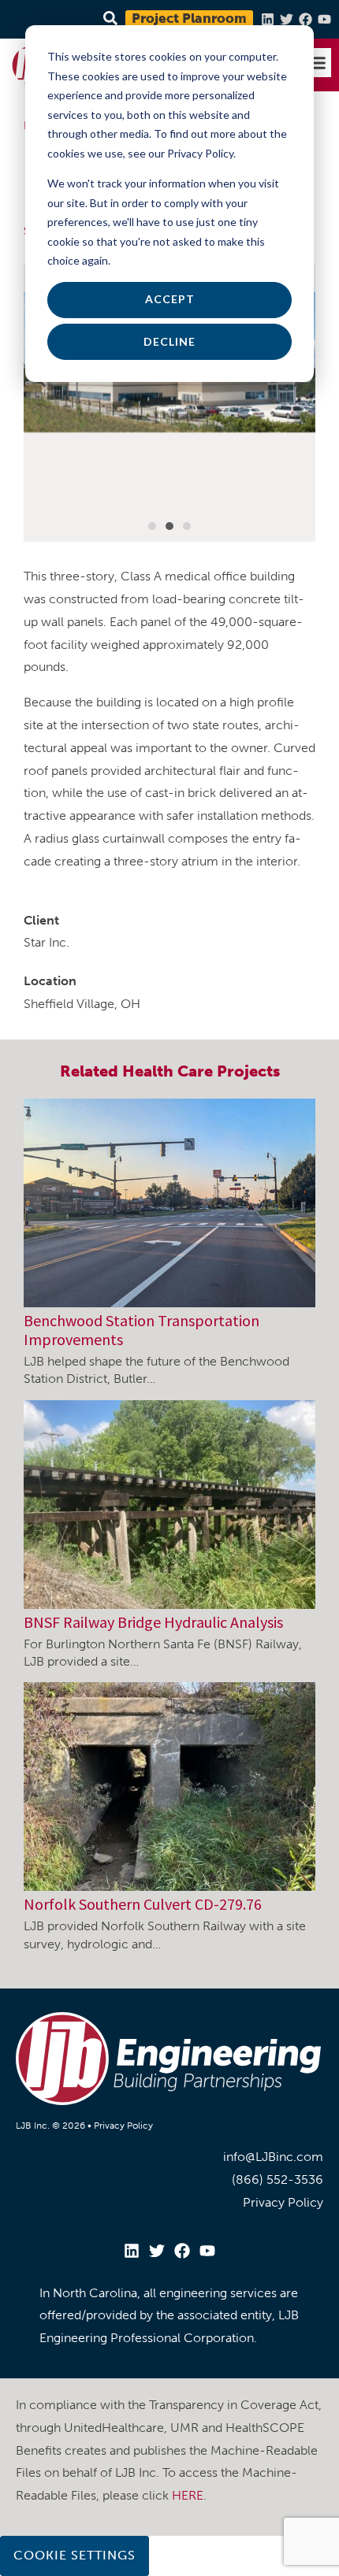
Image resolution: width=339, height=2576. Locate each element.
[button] (317, 63)
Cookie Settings (75, 2555)
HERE (188, 2495)
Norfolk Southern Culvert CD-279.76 (143, 1904)
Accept (170, 299)
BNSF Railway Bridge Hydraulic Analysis (153, 1622)
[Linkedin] (268, 19)
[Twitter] (287, 19)
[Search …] (108, 19)
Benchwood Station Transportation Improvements (142, 1330)
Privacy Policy (123, 2126)
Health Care (168, 1071)
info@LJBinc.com (273, 2157)
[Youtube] (324, 19)
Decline (169, 341)
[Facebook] (305, 19)
